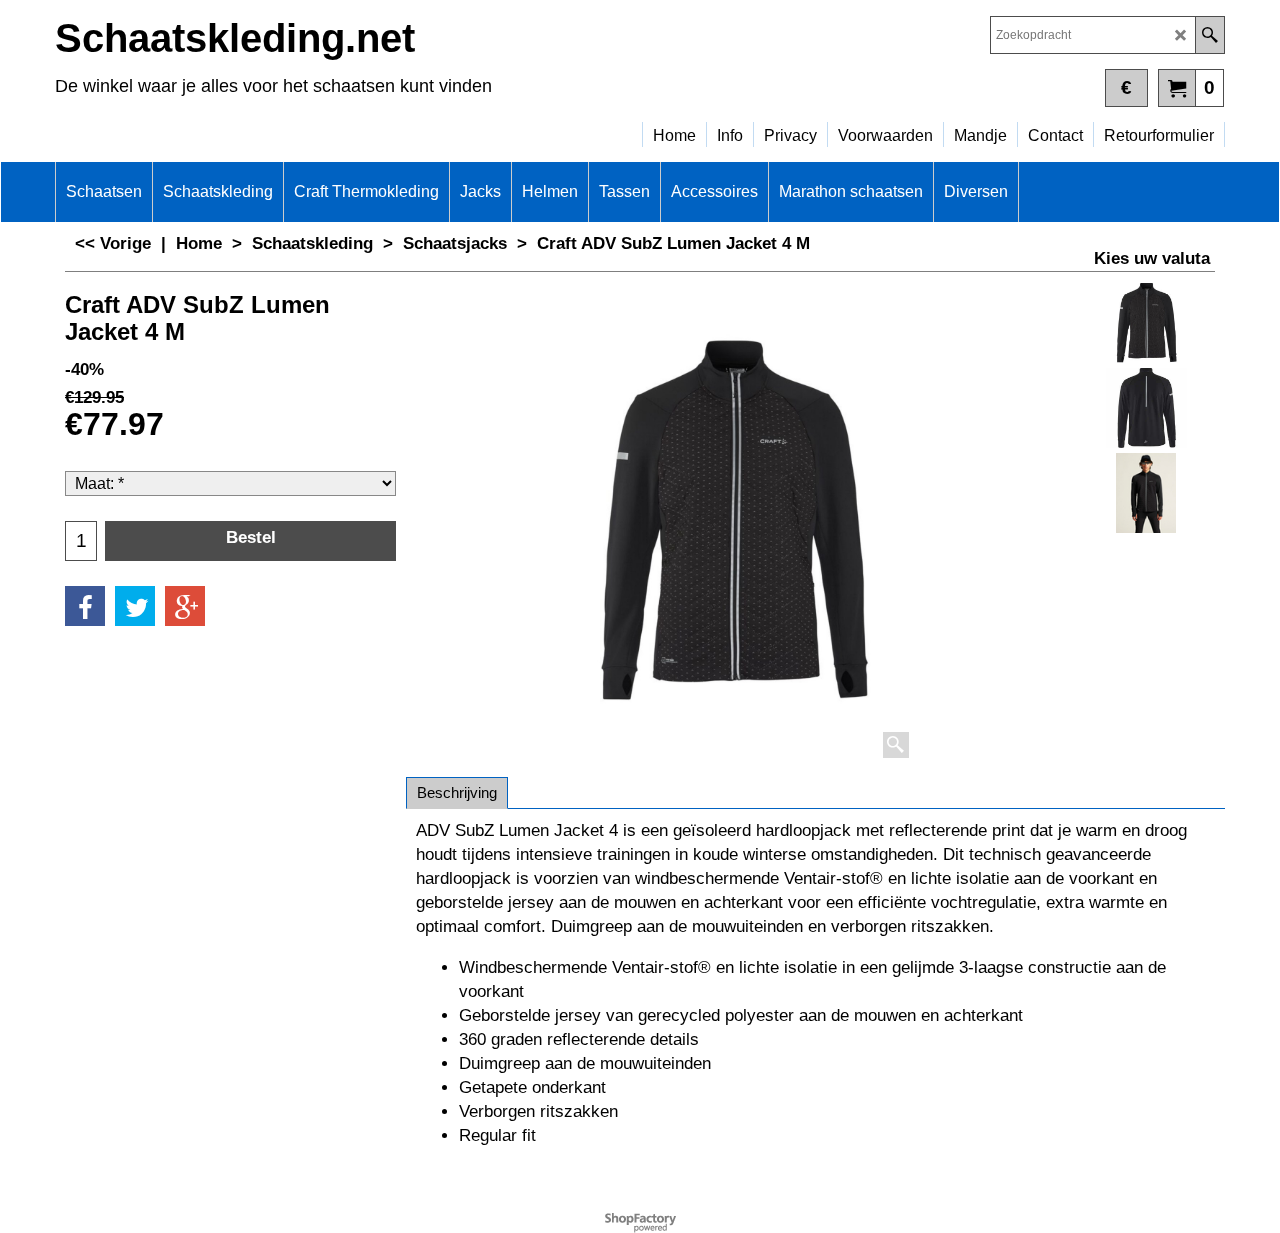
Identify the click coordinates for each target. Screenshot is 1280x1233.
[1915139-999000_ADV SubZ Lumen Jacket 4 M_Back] (1146, 408)
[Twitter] (135, 606)
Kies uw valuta (1152, 258)
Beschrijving (457, 792)
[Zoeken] (1209, 35)
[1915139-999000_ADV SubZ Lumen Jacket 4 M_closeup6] (1146, 493)
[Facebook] (85, 606)
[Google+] (185, 606)
